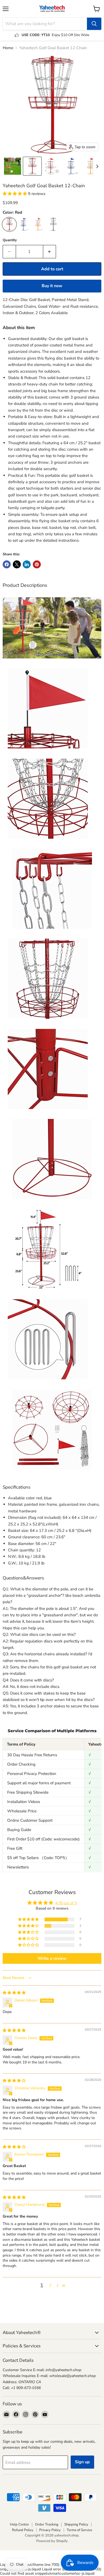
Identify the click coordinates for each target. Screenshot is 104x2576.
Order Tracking (47, 2524)
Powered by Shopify (52, 2541)
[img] (14, 1993)
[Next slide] (97, 166)
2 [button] (50, 2285)
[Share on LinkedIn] (27, 564)
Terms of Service (79, 2530)
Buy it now (52, 286)
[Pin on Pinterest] (37, 564)
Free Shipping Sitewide (28, 1792)
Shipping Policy (76, 2524)
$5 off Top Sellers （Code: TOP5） (38, 1858)
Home (8, 48)
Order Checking (21, 1764)
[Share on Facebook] (7, 564)
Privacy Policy (50, 2530)
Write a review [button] (52, 1958)
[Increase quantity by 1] (50, 252)
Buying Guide (19, 1830)
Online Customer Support (30, 1820)
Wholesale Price (22, 1811)
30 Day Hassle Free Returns (32, 1755)
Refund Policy (23, 2530)
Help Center (19, 2524)
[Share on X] (17, 564)
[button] (13, 166)
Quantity (10, 240)
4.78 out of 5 (66, 1903)
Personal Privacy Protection (32, 1774)
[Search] (94, 24)
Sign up (82, 2462)
